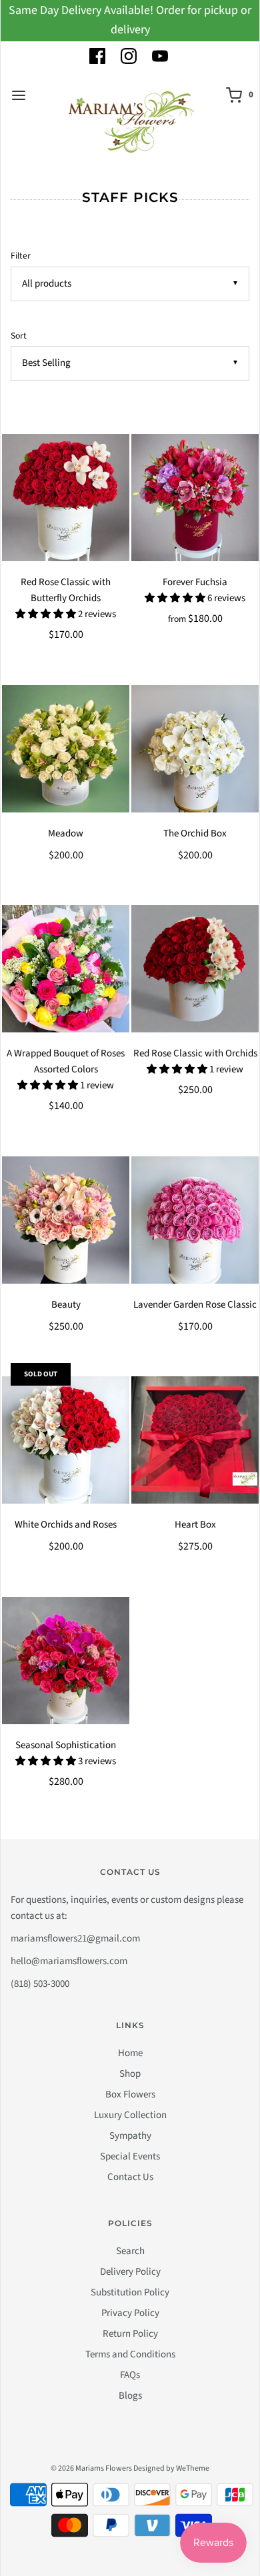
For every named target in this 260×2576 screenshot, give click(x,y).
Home (130, 2053)
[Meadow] (66, 749)
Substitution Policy (130, 2292)
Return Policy (130, 2334)
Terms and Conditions (130, 2354)
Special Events (130, 2156)
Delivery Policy (130, 2272)
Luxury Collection (130, 2115)
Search (130, 2251)
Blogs (130, 2396)
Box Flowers (130, 2094)
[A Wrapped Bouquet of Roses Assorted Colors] (66, 969)
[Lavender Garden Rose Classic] (195, 1220)
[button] (47, 614)
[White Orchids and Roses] (66, 1440)
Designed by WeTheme (171, 2468)
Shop (130, 2074)
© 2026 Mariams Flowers (91, 2468)
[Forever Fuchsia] (195, 498)
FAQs (130, 2375)
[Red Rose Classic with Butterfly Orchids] (66, 498)
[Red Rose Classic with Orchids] (195, 969)
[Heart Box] (195, 1440)
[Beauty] (66, 1220)
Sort (19, 336)
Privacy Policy (130, 2313)
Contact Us (130, 2177)
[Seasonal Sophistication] (66, 1661)
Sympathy (130, 2136)
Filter (21, 256)
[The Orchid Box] (195, 749)
